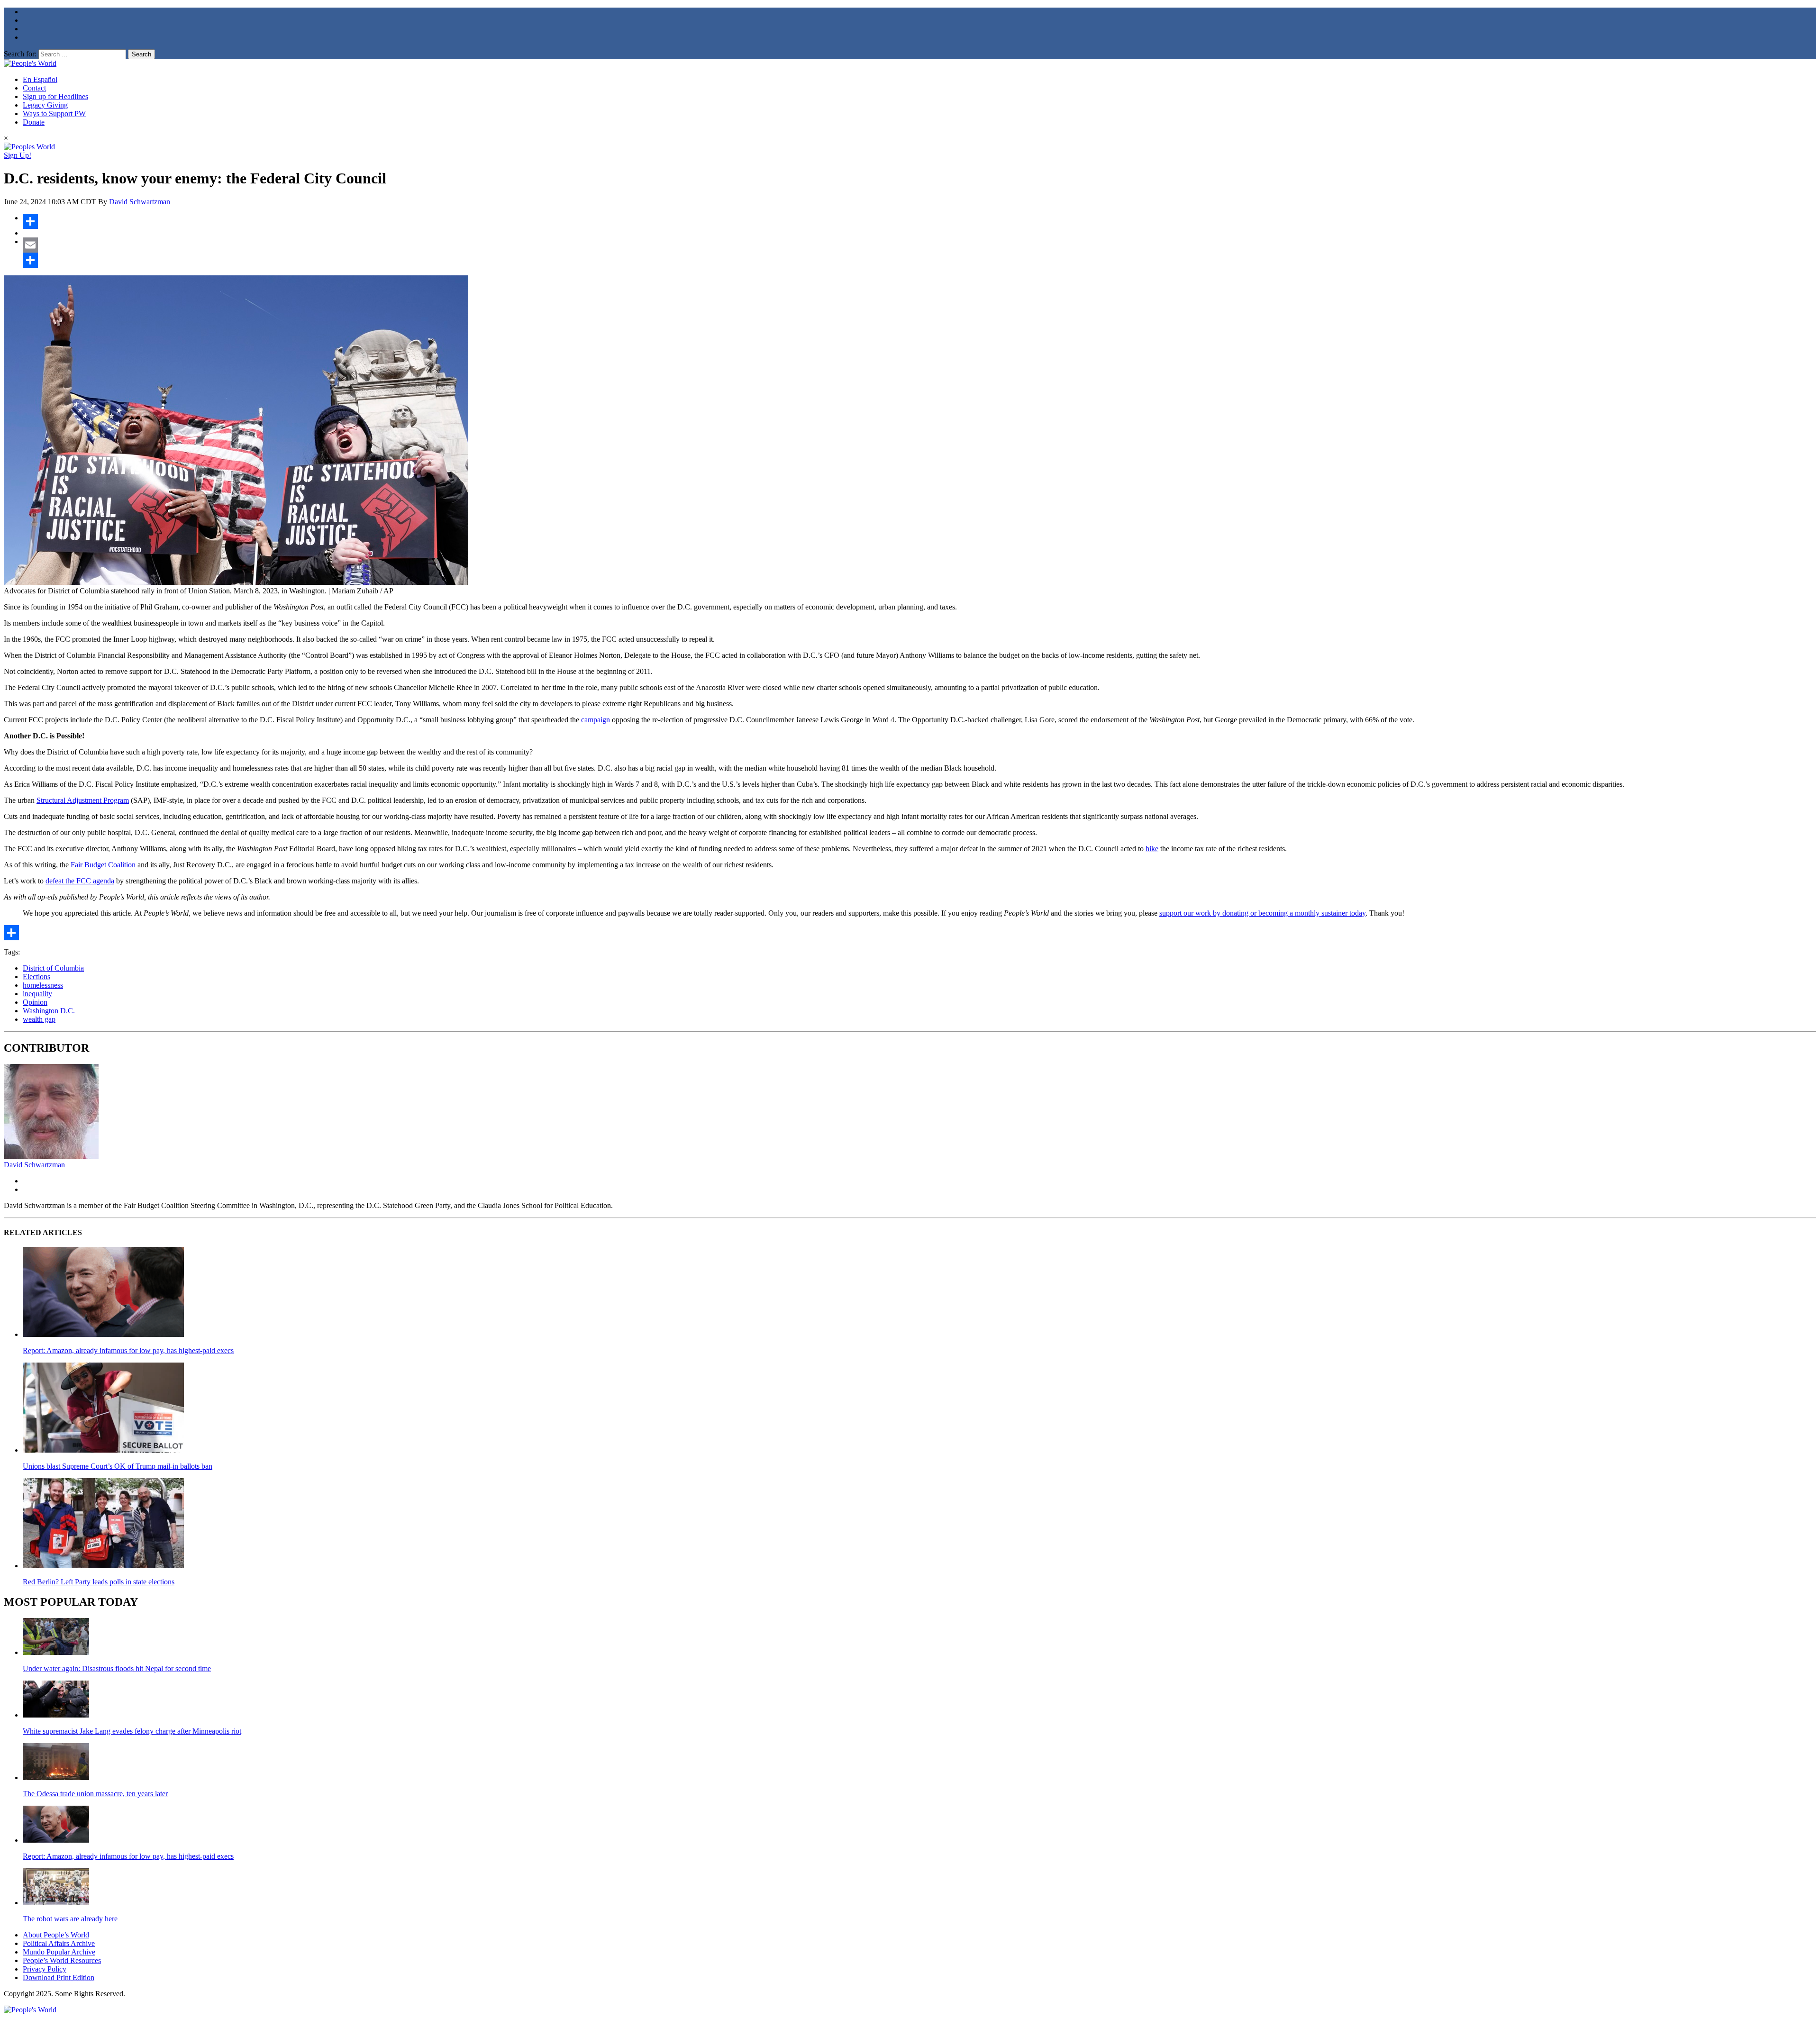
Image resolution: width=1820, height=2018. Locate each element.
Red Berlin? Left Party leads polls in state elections (99, 1582)
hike (1152, 849)
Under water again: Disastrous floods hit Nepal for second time (117, 1668)
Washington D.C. (49, 1011)
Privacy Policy (45, 1969)
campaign (596, 720)
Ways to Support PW (54, 114)
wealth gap (39, 1019)
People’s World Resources (62, 1960)
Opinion (35, 1002)
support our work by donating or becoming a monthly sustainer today (1262, 913)
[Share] (919, 221)
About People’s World (56, 1935)
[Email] (919, 245)
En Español (40, 79)
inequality (37, 994)
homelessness (43, 985)
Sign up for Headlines (55, 96)
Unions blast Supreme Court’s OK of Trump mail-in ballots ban (118, 1466)
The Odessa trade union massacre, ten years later (95, 1794)
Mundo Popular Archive (59, 1952)
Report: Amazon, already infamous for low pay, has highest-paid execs (128, 1350)
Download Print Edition (59, 1977)
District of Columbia (53, 968)
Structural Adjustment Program (83, 800)
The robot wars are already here (70, 1919)
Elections (36, 977)
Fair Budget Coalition (103, 865)
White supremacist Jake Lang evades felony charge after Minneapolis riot (132, 1731)
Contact (34, 88)
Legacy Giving (45, 105)
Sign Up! (18, 155)
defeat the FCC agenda (80, 881)
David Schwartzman (140, 202)
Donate (34, 122)
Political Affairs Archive (59, 1943)
